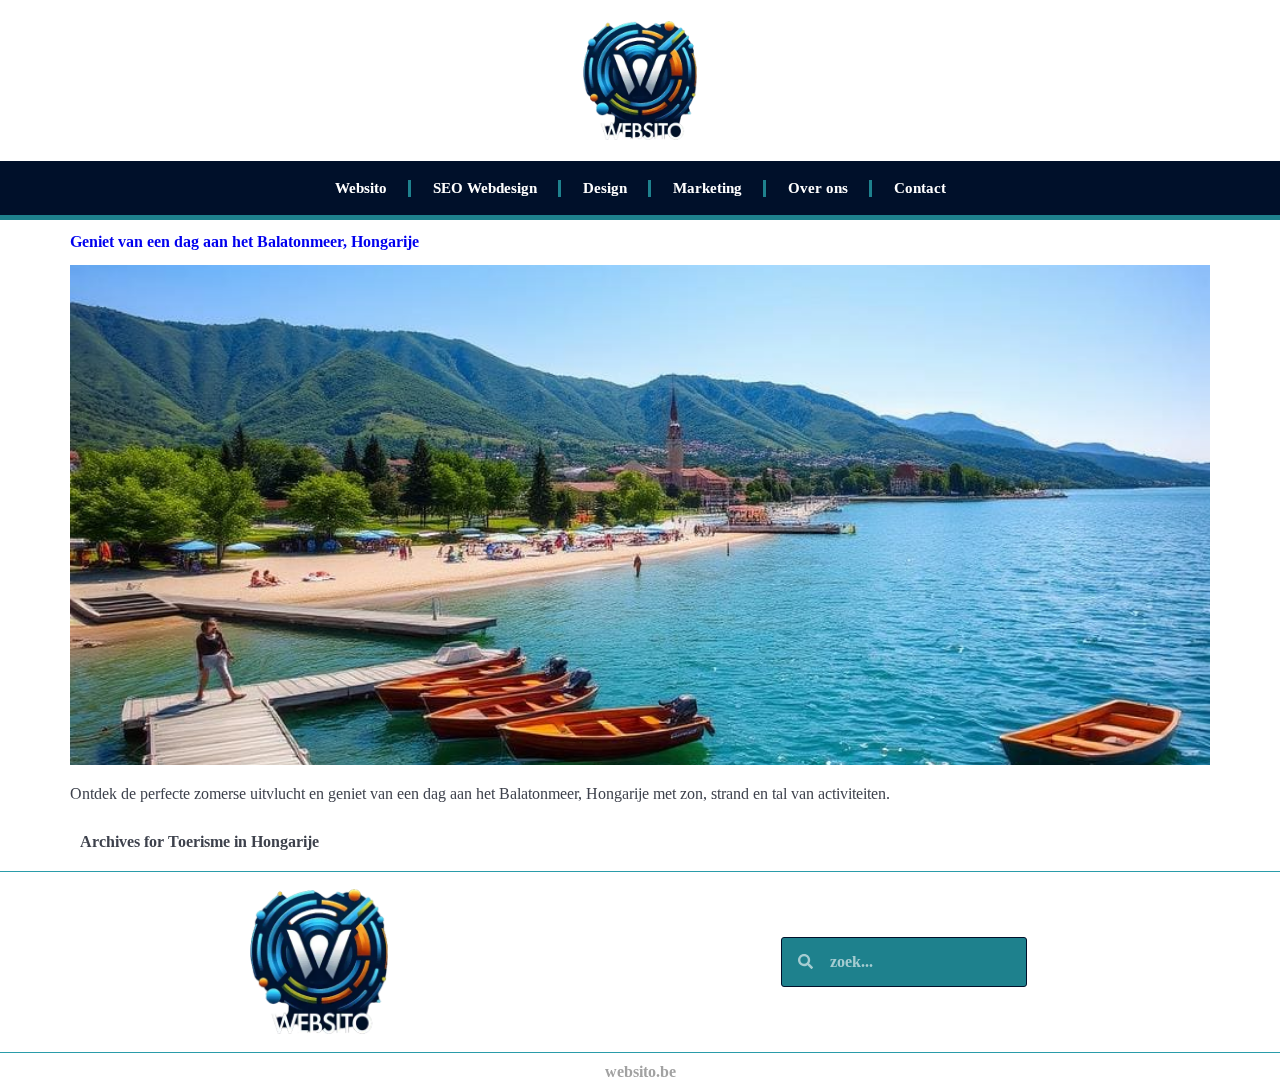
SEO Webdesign (485, 188)
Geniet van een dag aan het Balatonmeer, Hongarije (244, 241)
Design (605, 188)
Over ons (818, 188)
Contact (920, 188)
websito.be (640, 1071)
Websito (361, 188)
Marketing (707, 188)
